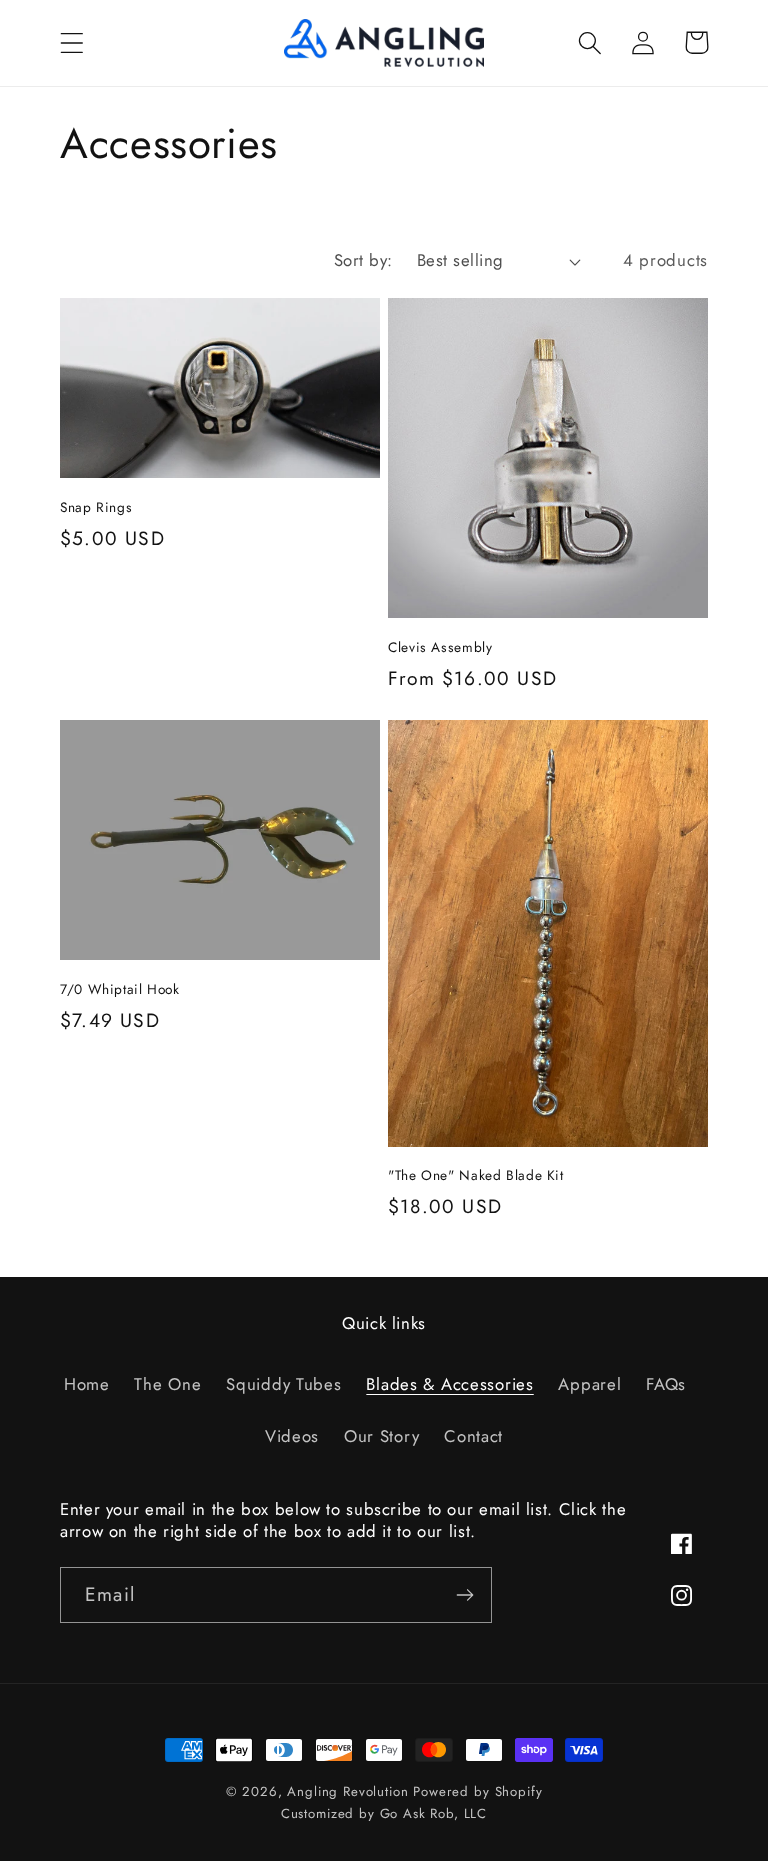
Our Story (381, 1436)
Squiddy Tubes (283, 1384)
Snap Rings (96, 508)
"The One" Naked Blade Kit (476, 1176)
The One (167, 1384)
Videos (292, 1436)
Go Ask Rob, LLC (434, 1813)
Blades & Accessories (449, 1384)
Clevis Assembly (440, 648)
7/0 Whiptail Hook (120, 990)
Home (87, 1384)
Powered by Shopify (477, 1791)
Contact (473, 1436)
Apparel (589, 1384)
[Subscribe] (464, 1595)
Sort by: (363, 260)
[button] (72, 42)
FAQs (666, 1384)
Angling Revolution (347, 1791)
